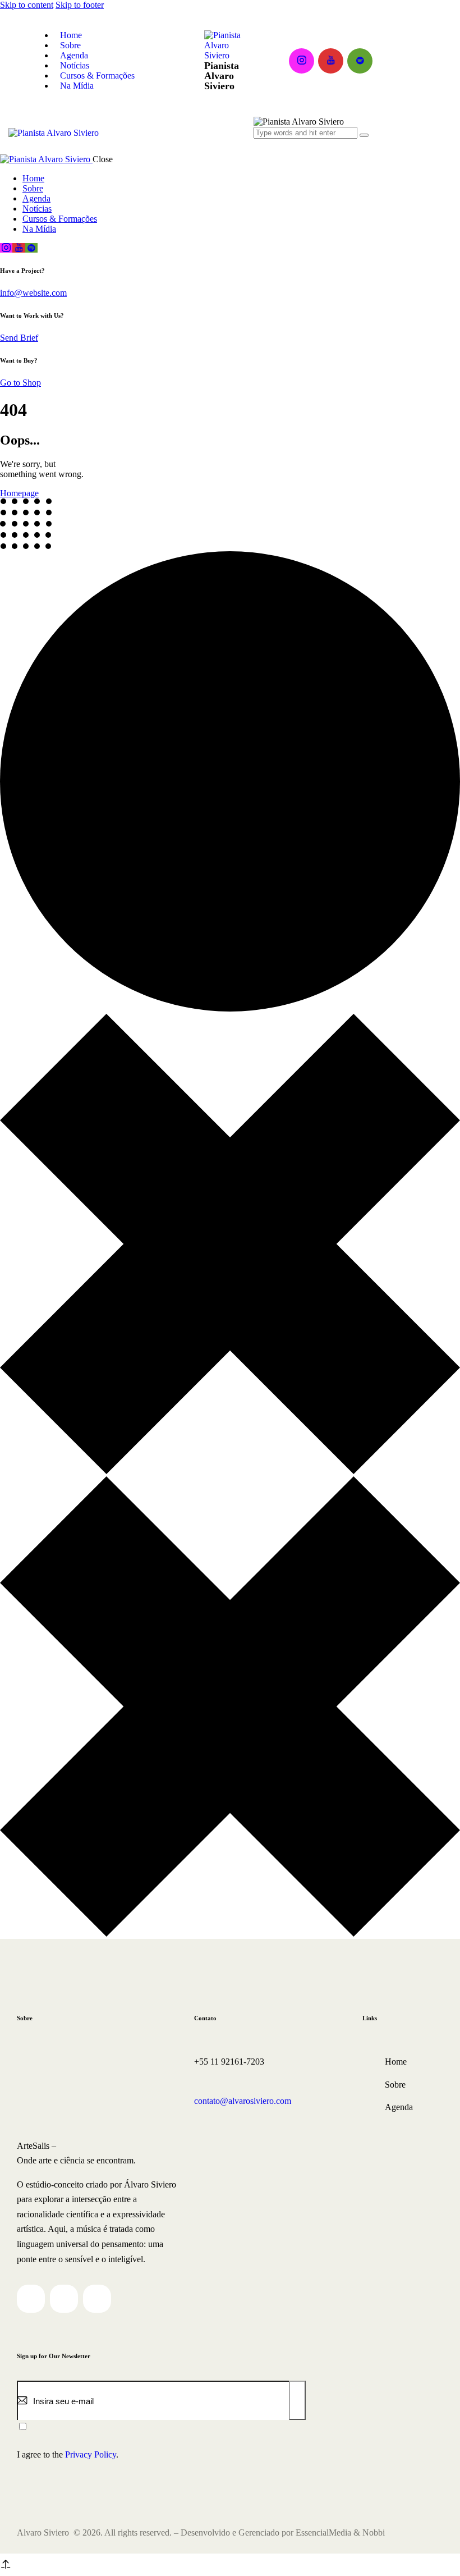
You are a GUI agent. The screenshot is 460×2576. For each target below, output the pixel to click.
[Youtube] (64, 2299)
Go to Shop (20, 383)
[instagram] (302, 61)
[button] (260, 143)
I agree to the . (68, 2454)
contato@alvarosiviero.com (243, 2101)
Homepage (19, 493)
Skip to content (27, 5)
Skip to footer (80, 5)
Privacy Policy (91, 2454)
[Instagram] (31, 2299)
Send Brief (19, 338)
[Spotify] (97, 2299)
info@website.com (33, 293)
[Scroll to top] (4, 2564)
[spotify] (360, 61)
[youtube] (331, 61)
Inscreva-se (298, 2408)
